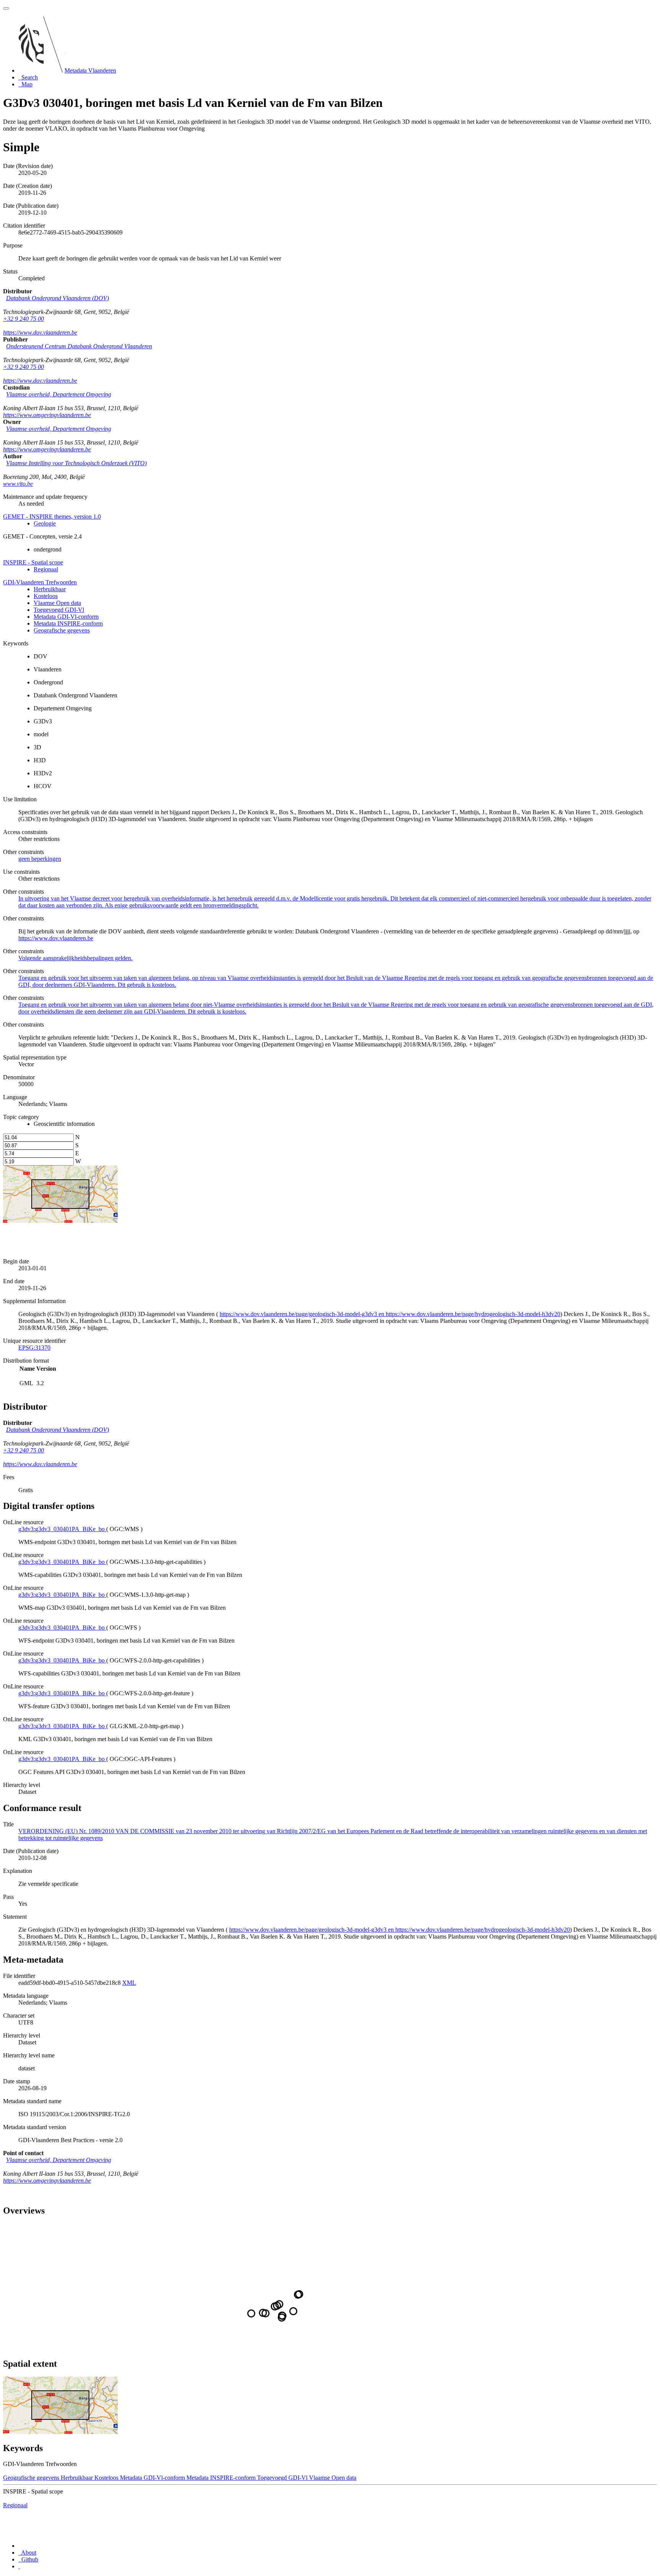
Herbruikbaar (50, 589)
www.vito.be (18, 484)
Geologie (45, 523)
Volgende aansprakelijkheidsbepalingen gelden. (75, 958)
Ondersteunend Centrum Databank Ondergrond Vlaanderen (79, 346)
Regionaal (46, 569)
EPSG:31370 (34, 1348)
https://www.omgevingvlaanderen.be (47, 415)
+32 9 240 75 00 (23, 319)
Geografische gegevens (62, 630)
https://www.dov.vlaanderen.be (40, 332)
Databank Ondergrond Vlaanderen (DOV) (57, 298)
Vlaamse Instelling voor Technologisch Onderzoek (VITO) (76, 463)
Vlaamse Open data (57, 603)
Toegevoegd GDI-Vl (59, 610)
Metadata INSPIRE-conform (68, 623)
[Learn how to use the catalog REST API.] (19, 2566)
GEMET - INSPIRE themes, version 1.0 (52, 517)
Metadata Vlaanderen (90, 70)
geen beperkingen (40, 859)
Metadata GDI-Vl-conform (66, 617)
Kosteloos (46, 596)
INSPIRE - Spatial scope (33, 562)
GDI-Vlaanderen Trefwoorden (40, 582)
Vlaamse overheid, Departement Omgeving (59, 394)
